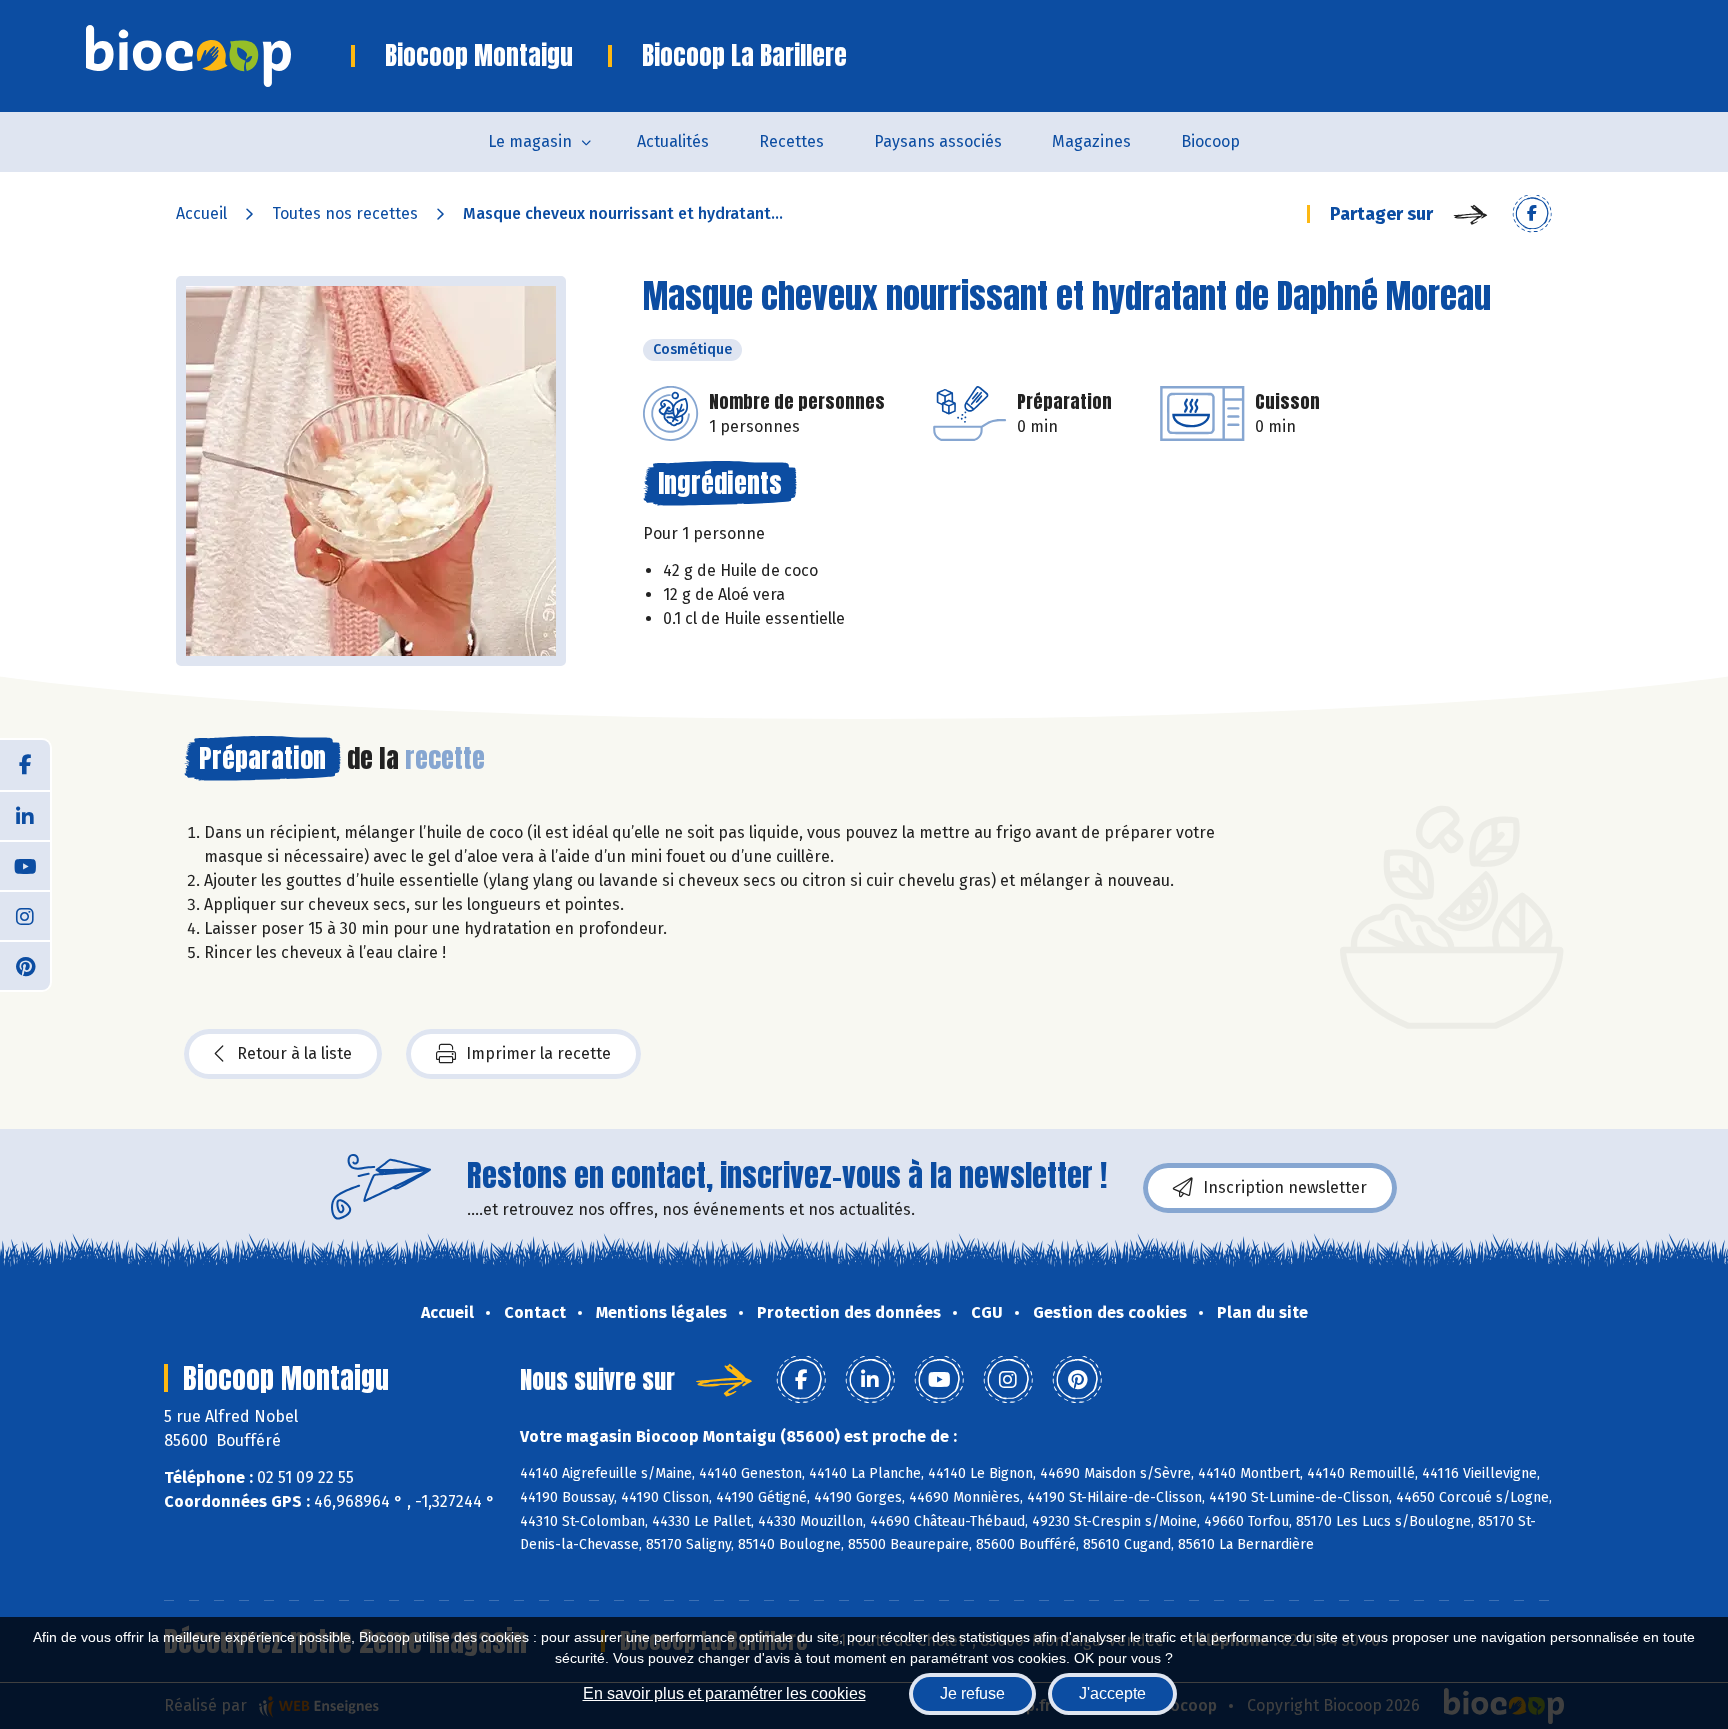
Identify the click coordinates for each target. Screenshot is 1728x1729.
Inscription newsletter (1285, 1187)
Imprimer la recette (538, 1053)
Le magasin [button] (530, 141)
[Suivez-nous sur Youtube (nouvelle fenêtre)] (25, 865)
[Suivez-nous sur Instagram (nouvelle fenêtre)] (25, 915)
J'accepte (1112, 1693)
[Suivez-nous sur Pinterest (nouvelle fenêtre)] (25, 965)
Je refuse (972, 1693)
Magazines (1091, 141)
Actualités (673, 141)
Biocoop (1210, 141)
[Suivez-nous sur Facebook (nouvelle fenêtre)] (25, 765)
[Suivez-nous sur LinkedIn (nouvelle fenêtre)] (25, 815)
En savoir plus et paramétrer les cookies (724, 1693)
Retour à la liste (294, 1053)
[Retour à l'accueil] (218, 56)
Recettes (791, 141)
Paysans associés (938, 141)
